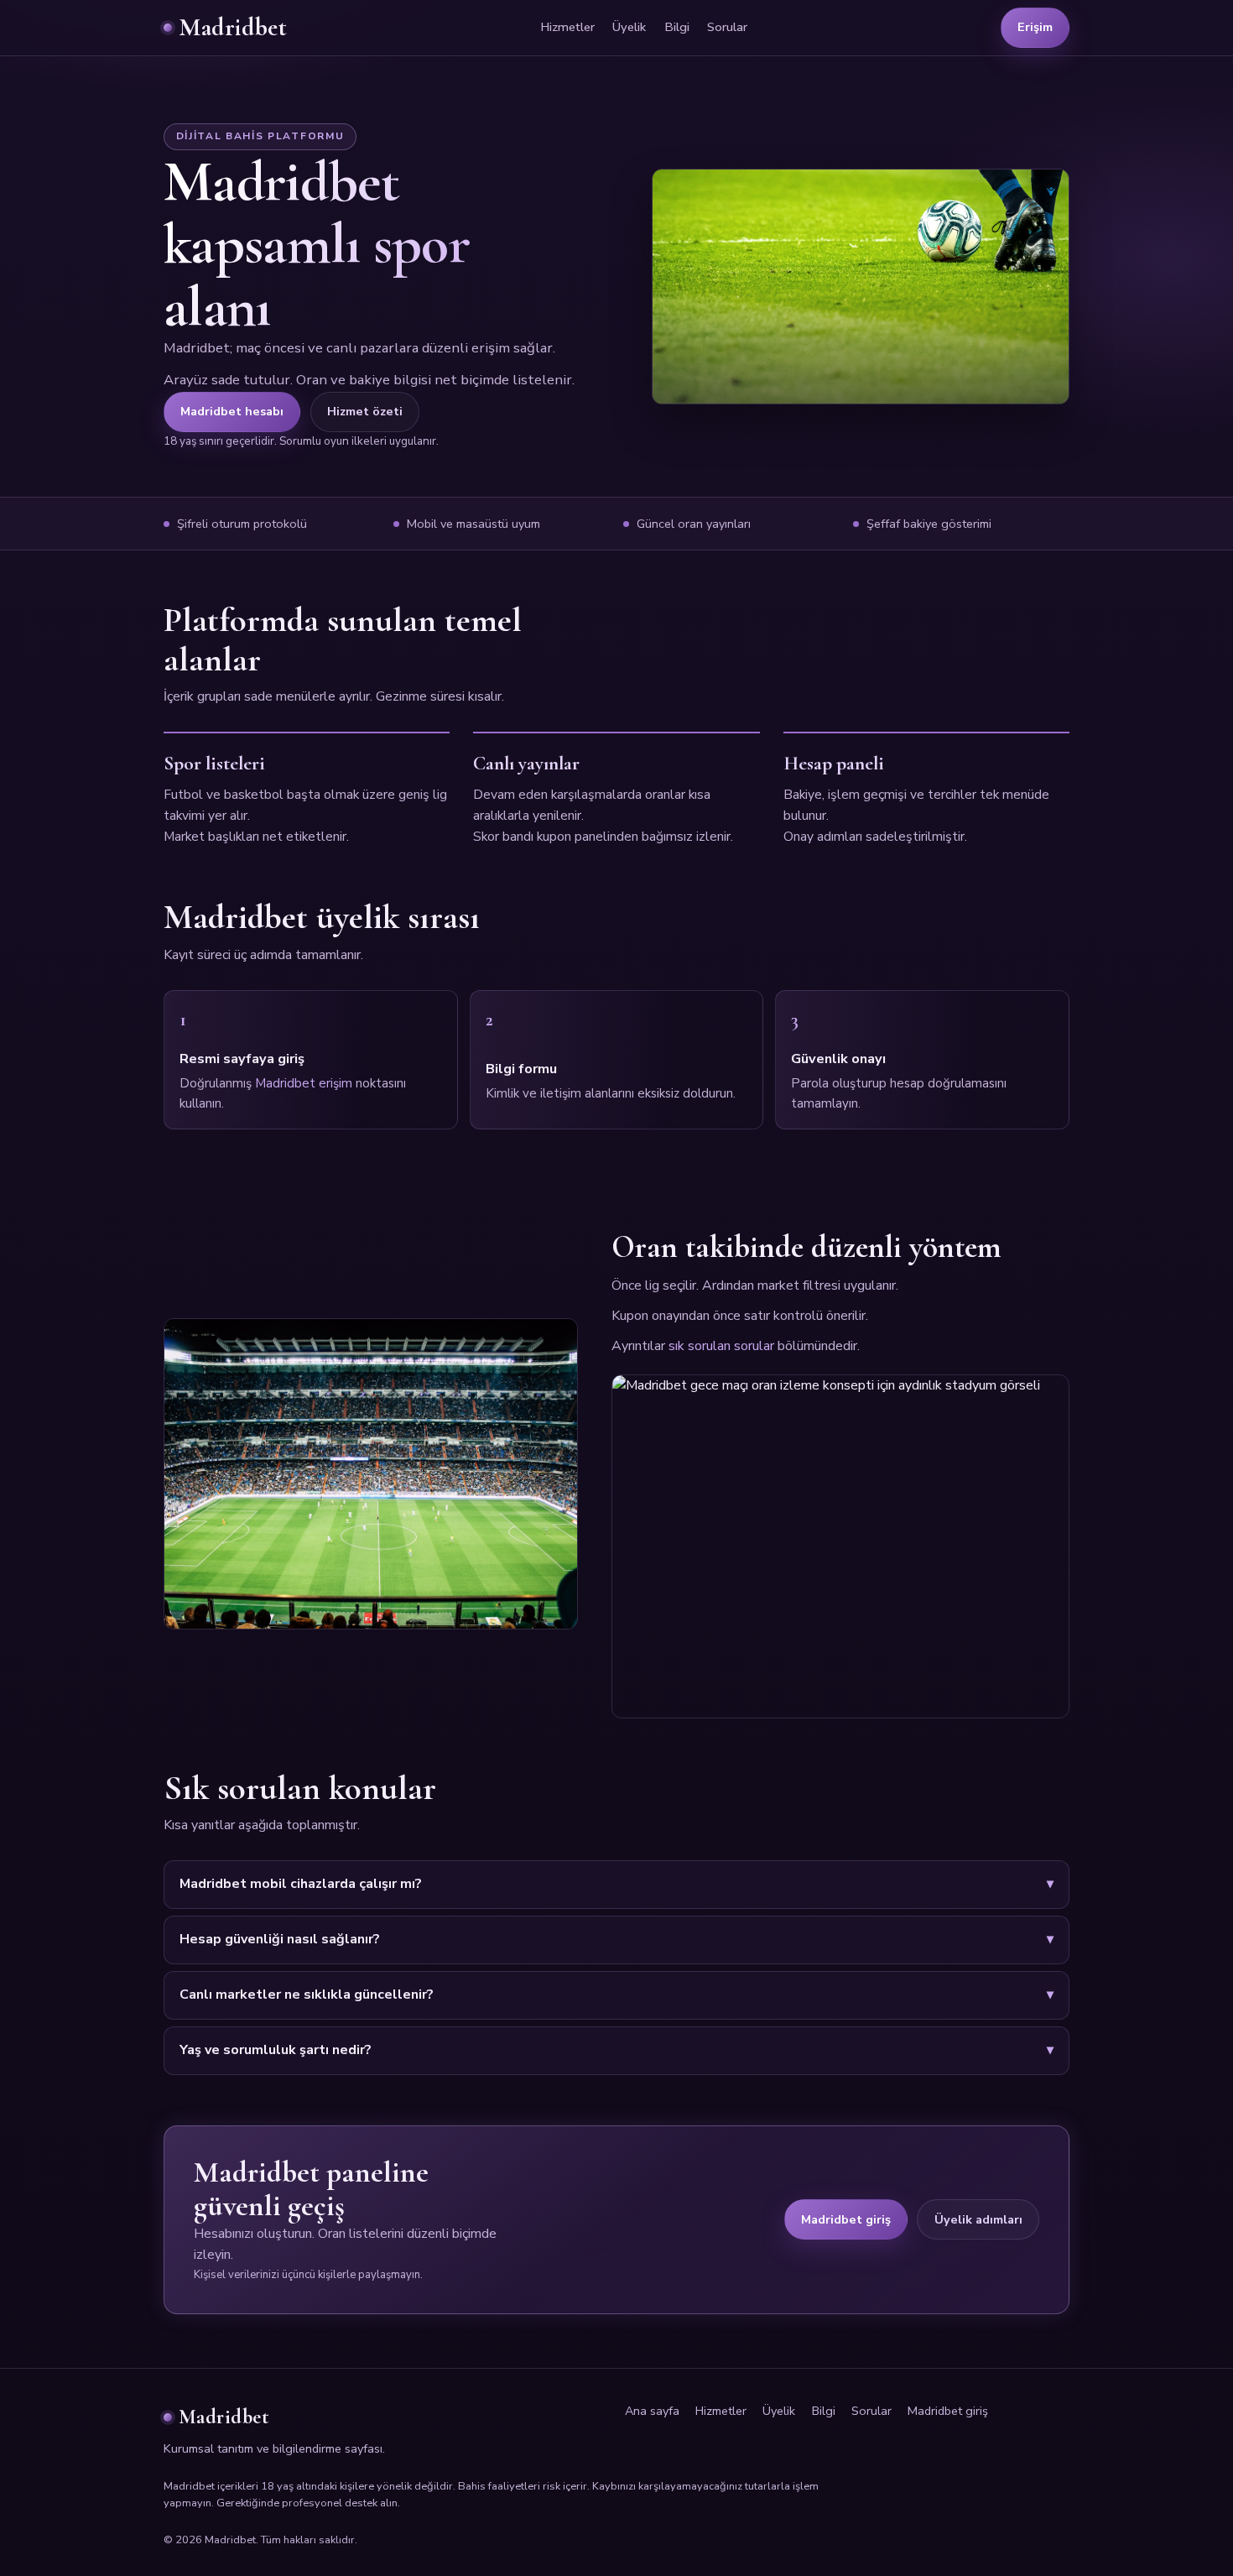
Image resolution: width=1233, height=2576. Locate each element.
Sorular (727, 27)
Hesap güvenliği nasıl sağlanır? (280, 1939)
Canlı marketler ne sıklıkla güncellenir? (307, 1995)
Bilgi (677, 27)
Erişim (1035, 27)
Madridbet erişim (304, 1083)
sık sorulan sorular (721, 1346)
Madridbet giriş (846, 2219)
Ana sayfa (652, 2411)
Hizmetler (567, 27)
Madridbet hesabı (232, 411)
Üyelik (629, 27)
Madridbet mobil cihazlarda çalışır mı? (301, 1884)
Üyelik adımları (978, 2219)
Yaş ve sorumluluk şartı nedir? (276, 2050)
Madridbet (233, 27)
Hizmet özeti (365, 411)
